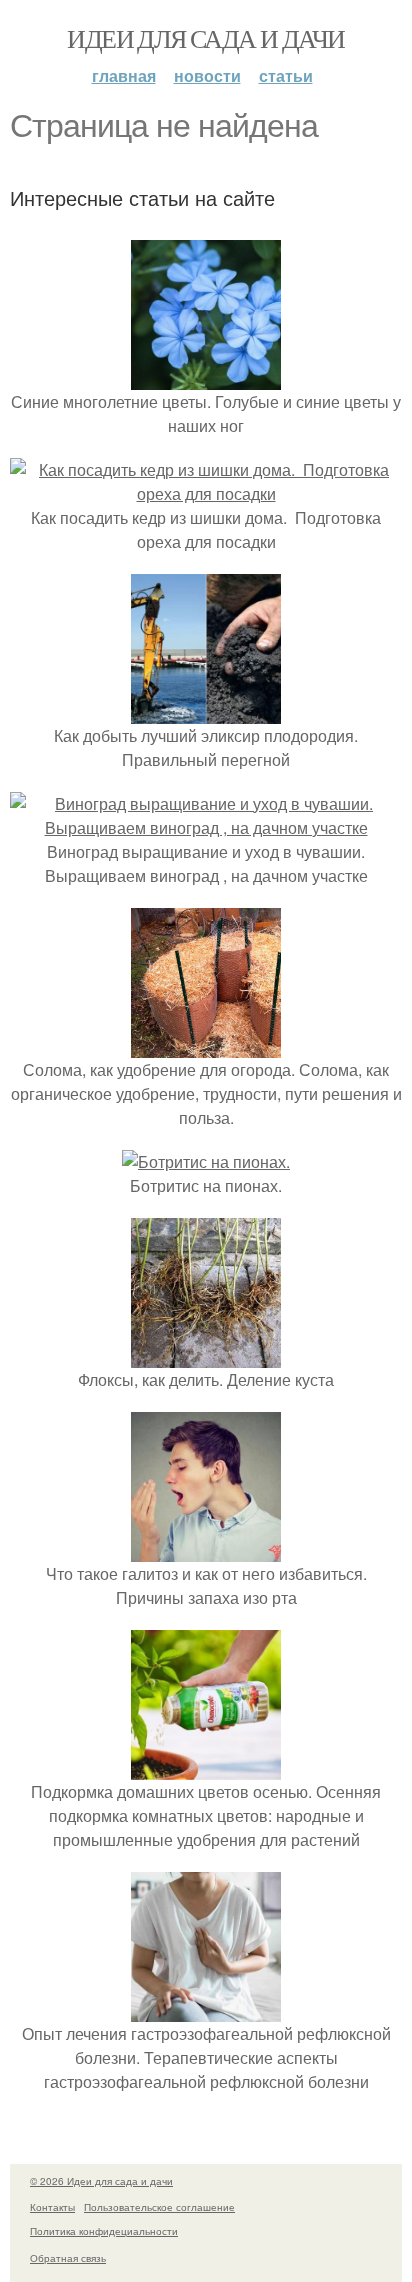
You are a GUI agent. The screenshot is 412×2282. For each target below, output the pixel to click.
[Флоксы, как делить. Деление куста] (206, 1355)
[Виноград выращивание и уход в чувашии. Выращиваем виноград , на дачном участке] (206, 827)
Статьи (286, 75)
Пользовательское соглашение (159, 2207)
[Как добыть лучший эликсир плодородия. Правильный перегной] (206, 711)
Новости (207, 75)
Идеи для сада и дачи (205, 38)
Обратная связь (68, 2258)
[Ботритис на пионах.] (206, 1161)
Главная (124, 75)
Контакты (52, 2207)
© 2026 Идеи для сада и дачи (101, 2181)
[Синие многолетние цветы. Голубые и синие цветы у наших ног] (206, 377)
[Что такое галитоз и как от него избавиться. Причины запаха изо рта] (206, 1549)
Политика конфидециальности (104, 2231)
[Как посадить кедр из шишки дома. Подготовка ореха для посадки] (206, 493)
